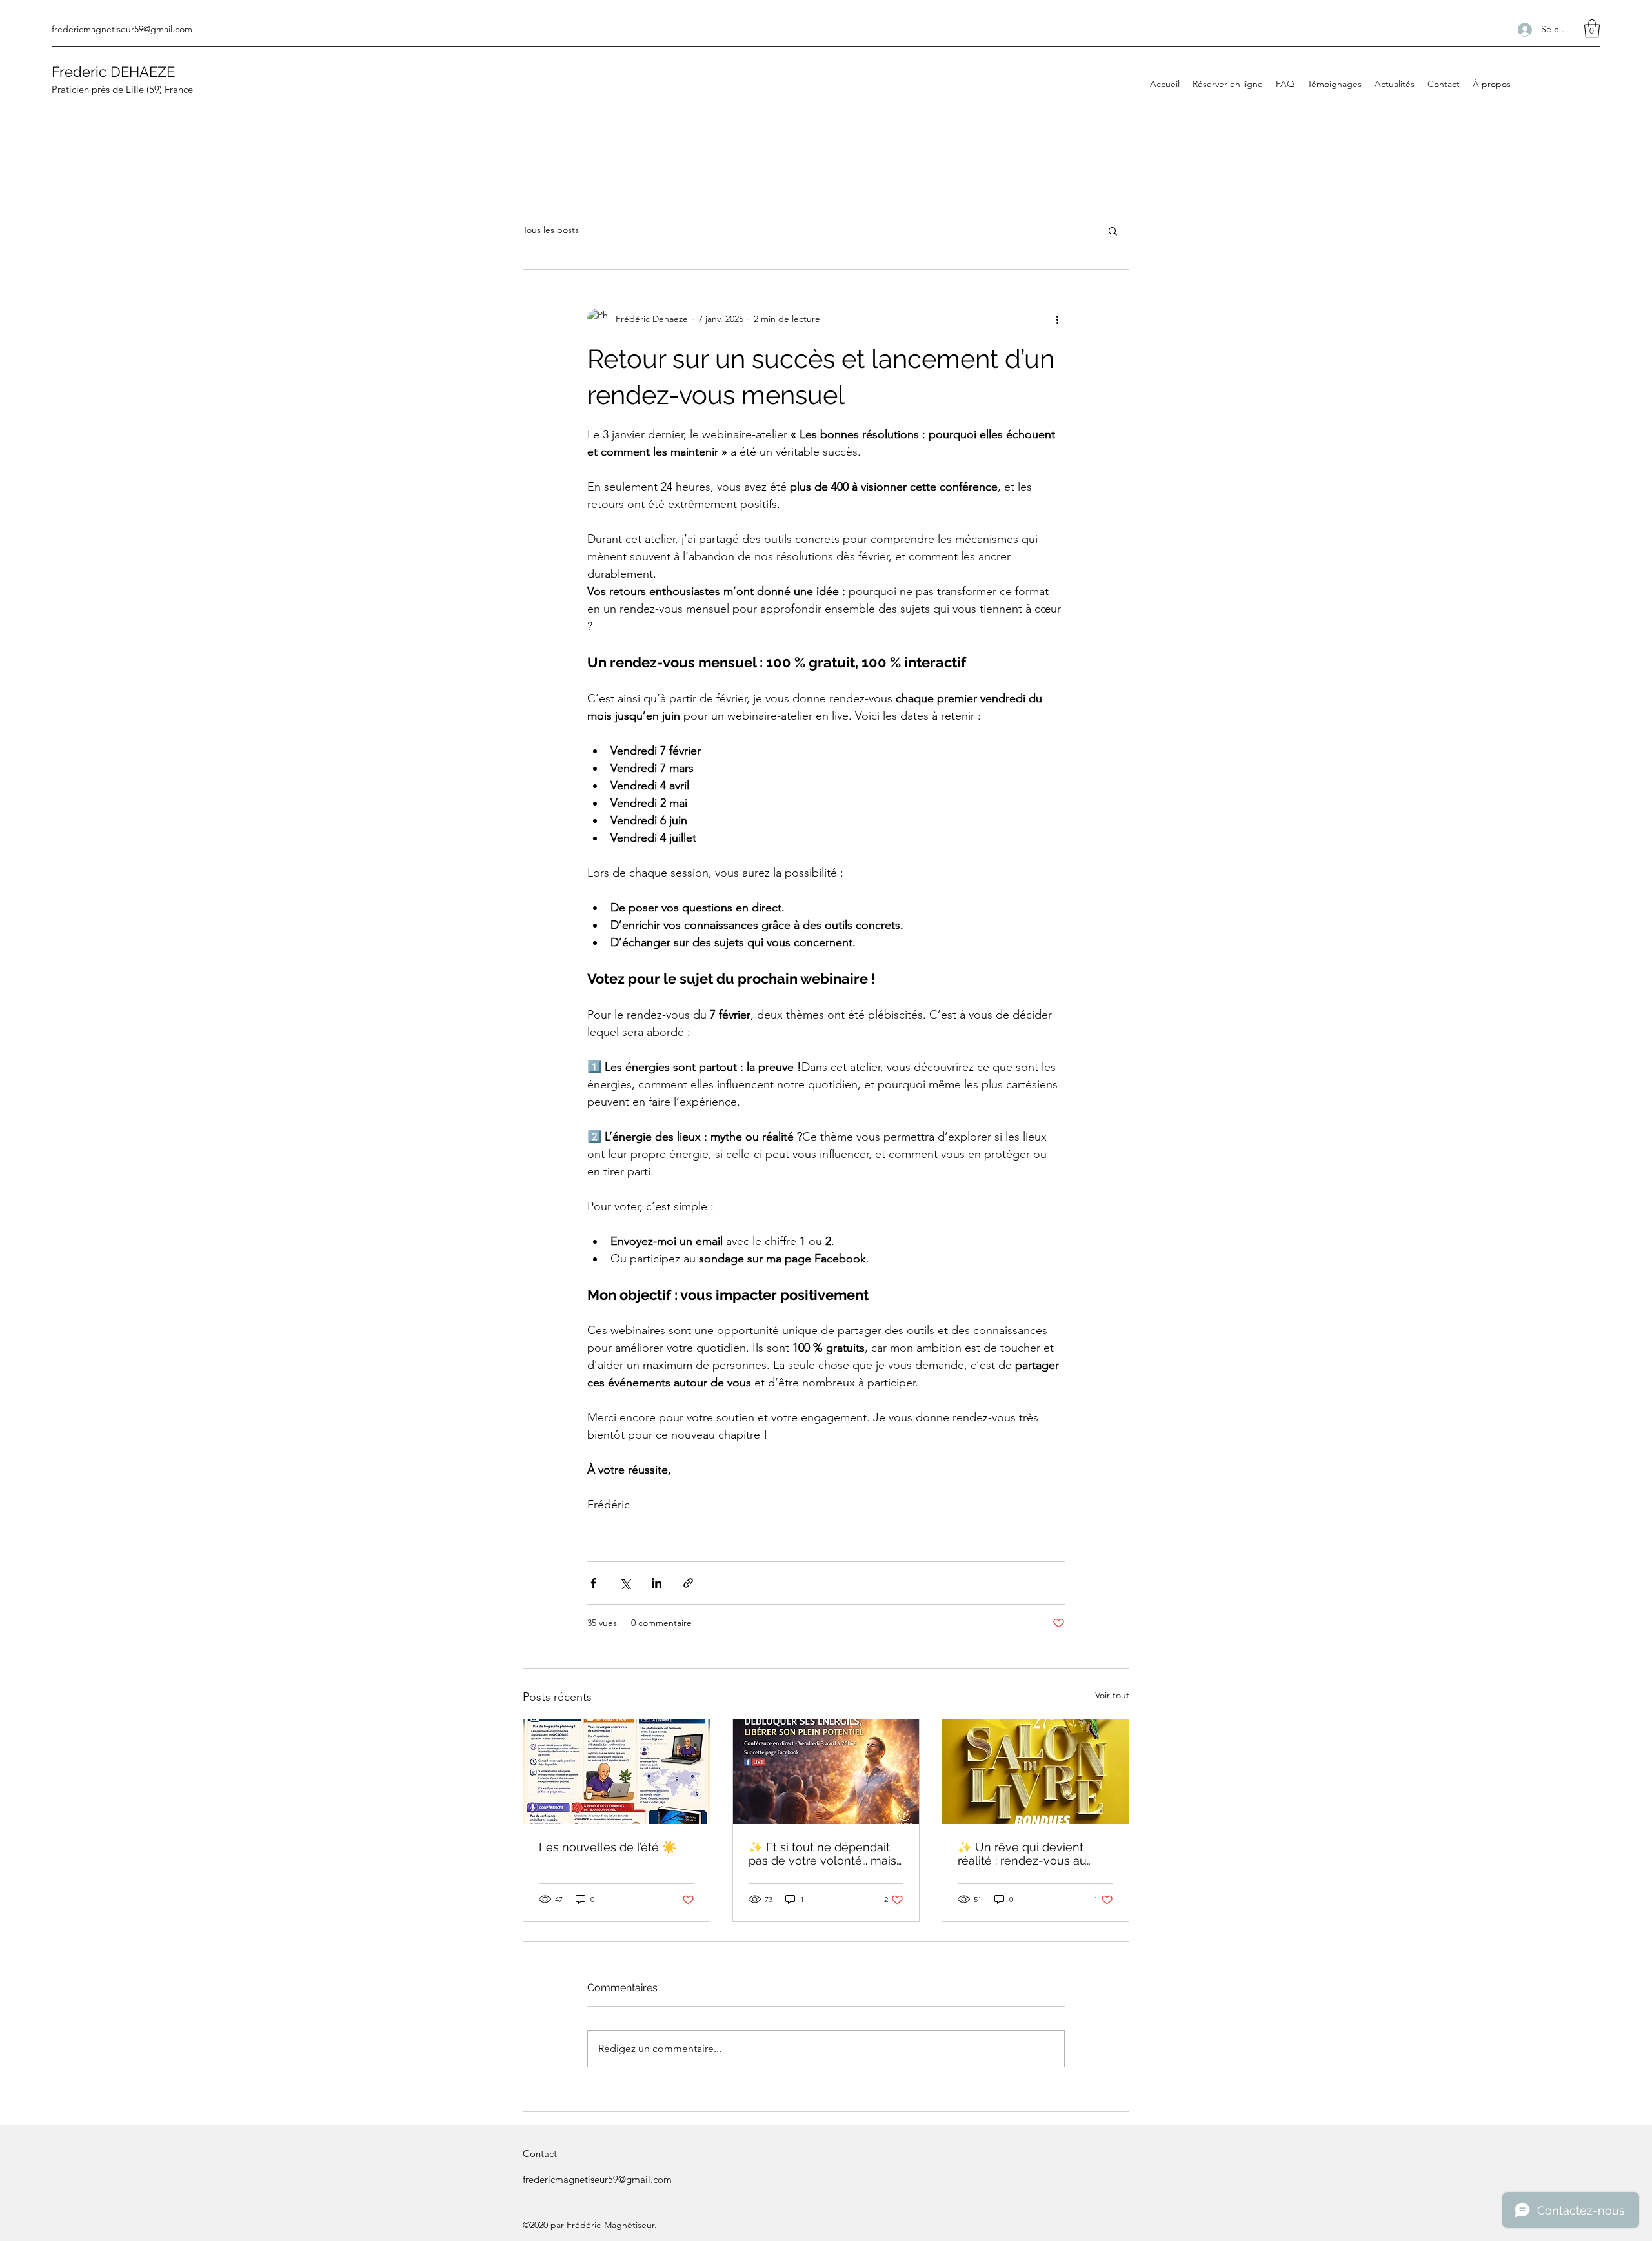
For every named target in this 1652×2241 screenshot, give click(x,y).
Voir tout (1112, 1695)
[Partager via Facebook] (593, 1583)
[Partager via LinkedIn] (657, 1583)
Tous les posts (551, 230)
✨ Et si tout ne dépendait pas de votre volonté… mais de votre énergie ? (822, 1854)
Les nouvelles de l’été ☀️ (608, 1847)
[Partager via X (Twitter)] (625, 1583)
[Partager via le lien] (688, 1583)
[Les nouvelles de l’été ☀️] (617, 1772)
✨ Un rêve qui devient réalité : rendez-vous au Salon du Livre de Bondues (1032, 1854)
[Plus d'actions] (1057, 319)
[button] (1592, 29)
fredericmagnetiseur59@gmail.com (122, 29)
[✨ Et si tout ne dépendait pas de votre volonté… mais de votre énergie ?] (826, 1772)
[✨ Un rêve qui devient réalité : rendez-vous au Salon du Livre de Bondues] (1035, 1772)
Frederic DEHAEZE (113, 72)
